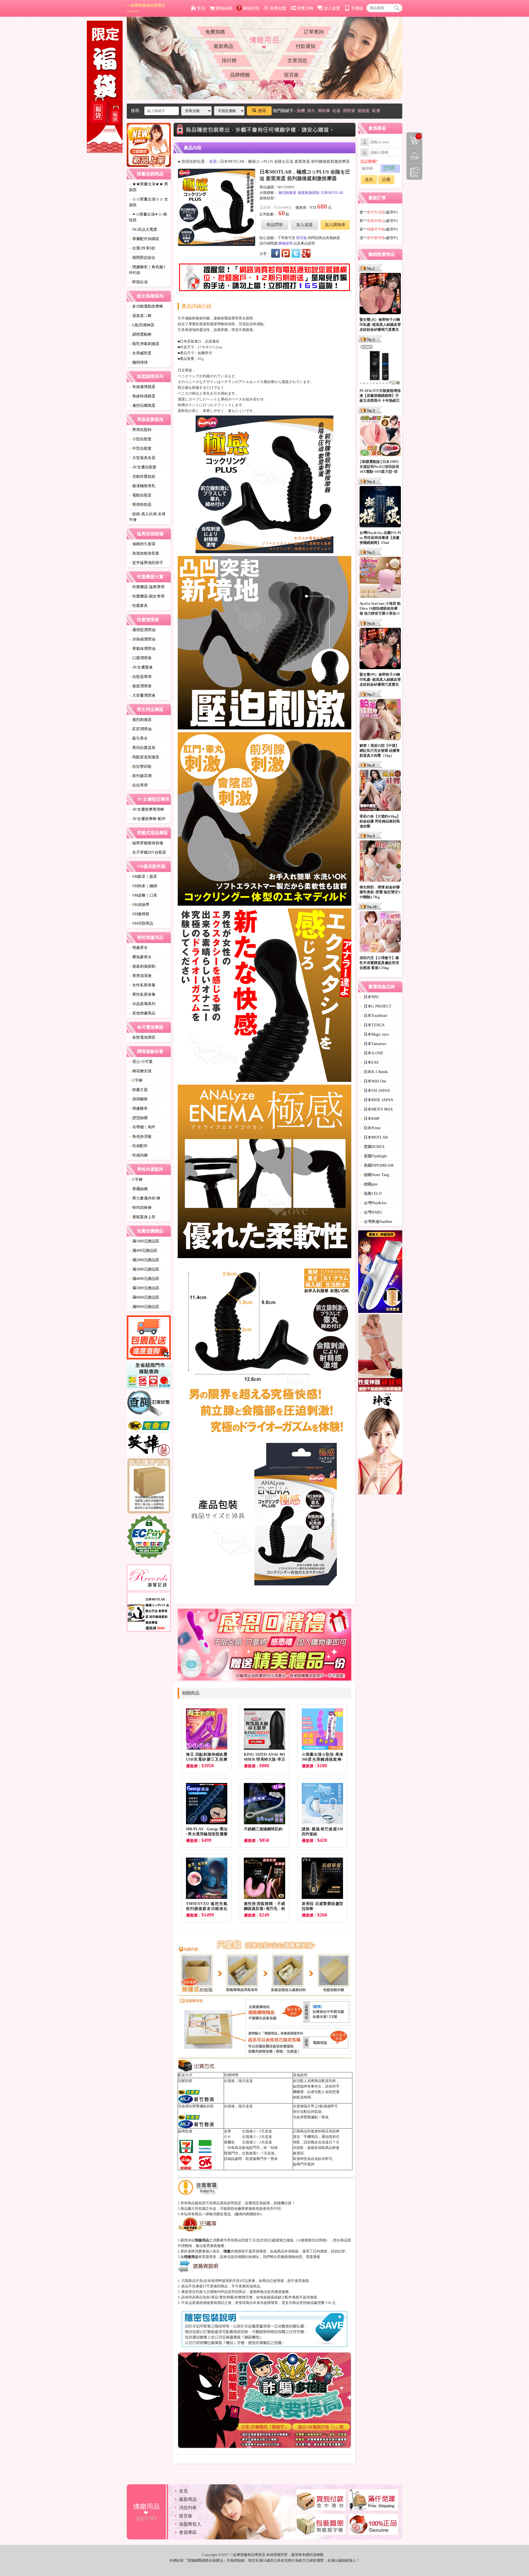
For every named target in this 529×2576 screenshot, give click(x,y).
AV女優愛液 (141, 667)
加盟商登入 (190, 2524)
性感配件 (138, 1146)
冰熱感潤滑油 (142, 639)
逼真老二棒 (140, 316)
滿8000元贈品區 (144, 1307)
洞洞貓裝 (138, 1099)
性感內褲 (138, 1155)
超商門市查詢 (304, 2164)
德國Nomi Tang (375, 1175)
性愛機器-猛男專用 (147, 587)
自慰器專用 (140, 677)
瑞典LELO (371, 1194)
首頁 (201, 8)
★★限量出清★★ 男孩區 (149, 187)
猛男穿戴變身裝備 (146, 843)
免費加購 (215, 32)
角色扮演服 (140, 1137)
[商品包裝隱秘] (149, 1486)
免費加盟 (278, 8)
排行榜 (229, 61)
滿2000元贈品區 (144, 1260)
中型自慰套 (140, 448)
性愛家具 (138, 606)
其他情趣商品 (142, 1013)
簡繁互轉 (305, 8)
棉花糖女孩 (140, 1071)
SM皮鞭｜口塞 (143, 895)
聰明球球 (138, 363)
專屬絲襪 (138, 1189)
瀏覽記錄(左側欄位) (414, 172)
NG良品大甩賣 (143, 230)
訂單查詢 (314, 32)
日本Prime (371, 1128)
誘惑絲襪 (138, 1118)
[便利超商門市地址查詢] (149, 1375)
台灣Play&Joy (373, 1203)
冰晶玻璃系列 (142, 1004)
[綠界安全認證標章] (149, 1538)
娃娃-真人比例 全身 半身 (147, 517)
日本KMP (370, 1119)
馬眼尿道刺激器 (144, 757)
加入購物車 (335, 225)
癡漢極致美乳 (142, 486)
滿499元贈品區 (143, 1251)
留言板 (292, 75)
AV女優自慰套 (143, 467)
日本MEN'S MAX (377, 1109)
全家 (228, 2131)
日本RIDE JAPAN (377, 1100)
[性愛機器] (380, 1354)
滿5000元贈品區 (144, 1288)
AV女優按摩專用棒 (147, 809)
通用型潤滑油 (142, 630)
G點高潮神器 (142, 325)
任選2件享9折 (142, 248)
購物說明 (251, 8)
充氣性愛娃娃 (142, 477)
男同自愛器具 (142, 748)
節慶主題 (138, 1090)
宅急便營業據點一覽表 (311, 2117)
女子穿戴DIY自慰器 (148, 852)
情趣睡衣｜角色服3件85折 (147, 270)
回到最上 (414, 156)
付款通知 (306, 46)
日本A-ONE (372, 1053)
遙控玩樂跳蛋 (142, 405)
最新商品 (223, 46)
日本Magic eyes (375, 1034)
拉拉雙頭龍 (140, 766)
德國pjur (369, 1184)
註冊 (386, 180)
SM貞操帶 (139, 905)
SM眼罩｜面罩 (143, 877)
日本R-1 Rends (374, 1072)
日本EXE (370, 1062)
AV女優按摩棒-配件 (147, 819)
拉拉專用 (138, 785)
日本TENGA (373, 1025)
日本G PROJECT (376, 1006)
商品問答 (275, 225)
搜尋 (262, 111)
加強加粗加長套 (144, 553)
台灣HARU (371, 1212)
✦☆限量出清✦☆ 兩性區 (148, 217)
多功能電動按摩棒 (146, 306)
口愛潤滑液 (140, 658)
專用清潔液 (140, 976)
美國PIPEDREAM (377, 1165)
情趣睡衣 (138, 1108)
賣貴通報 (313, 2257)
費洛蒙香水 (140, 957)
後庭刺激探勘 (142, 966)
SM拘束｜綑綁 (143, 886)
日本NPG (370, 997)
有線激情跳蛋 (142, 387)
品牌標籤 (240, 75)
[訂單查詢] (149, 1404)
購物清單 (413, 136)
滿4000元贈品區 (144, 1279)
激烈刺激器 (140, 720)
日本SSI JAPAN (375, 1091)
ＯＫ (228, 2137)
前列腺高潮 (140, 776)
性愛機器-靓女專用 (147, 596)
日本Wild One (373, 1081)
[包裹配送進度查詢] (149, 1338)
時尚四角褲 (140, 1208)
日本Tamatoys (373, 1044)
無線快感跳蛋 (142, 396)
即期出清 (138, 282)
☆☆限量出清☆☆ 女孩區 (149, 202)
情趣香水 (138, 948)
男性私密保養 (142, 994)
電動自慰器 (140, 495)
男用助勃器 (140, 505)
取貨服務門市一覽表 (262, 2159)
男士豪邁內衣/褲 (145, 1198)
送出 (369, 180)
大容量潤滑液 (142, 695)
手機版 (357, 8)
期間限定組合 (142, 258)
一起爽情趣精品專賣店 (146, 8)
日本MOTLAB (332, 193)
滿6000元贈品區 (144, 1297)
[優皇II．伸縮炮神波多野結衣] (380, 1272)
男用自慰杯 (140, 430)
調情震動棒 (140, 334)
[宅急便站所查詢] (149, 1426)
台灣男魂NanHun (376, 1222)
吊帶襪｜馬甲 (142, 1127)
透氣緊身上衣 (142, 1217)
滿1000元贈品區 (144, 1241)
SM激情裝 (139, 914)
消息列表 (188, 2508)
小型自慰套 (140, 439)
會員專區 (188, 2532)
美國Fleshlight (374, 1156)
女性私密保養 (142, 985)
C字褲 (136, 1080)
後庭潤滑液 (140, 686)
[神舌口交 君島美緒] (380, 1444)
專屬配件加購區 (144, 239)
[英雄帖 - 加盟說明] (149, 1446)
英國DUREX (373, 1147)
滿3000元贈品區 (144, 1269)
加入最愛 (332, 8)
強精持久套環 (142, 544)
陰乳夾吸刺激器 (144, 344)
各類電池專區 (142, 1037)
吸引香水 (138, 738)
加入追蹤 (304, 225)
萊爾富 (229, 2142)
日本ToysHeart (374, 1016)
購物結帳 (224, 8)
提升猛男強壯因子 (146, 563)
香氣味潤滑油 (142, 649)
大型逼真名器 (142, 458)
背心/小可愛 (141, 1062)
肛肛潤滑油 (140, 729)
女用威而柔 (140, 353)
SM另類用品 (141, 923)
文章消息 (297, 61)
